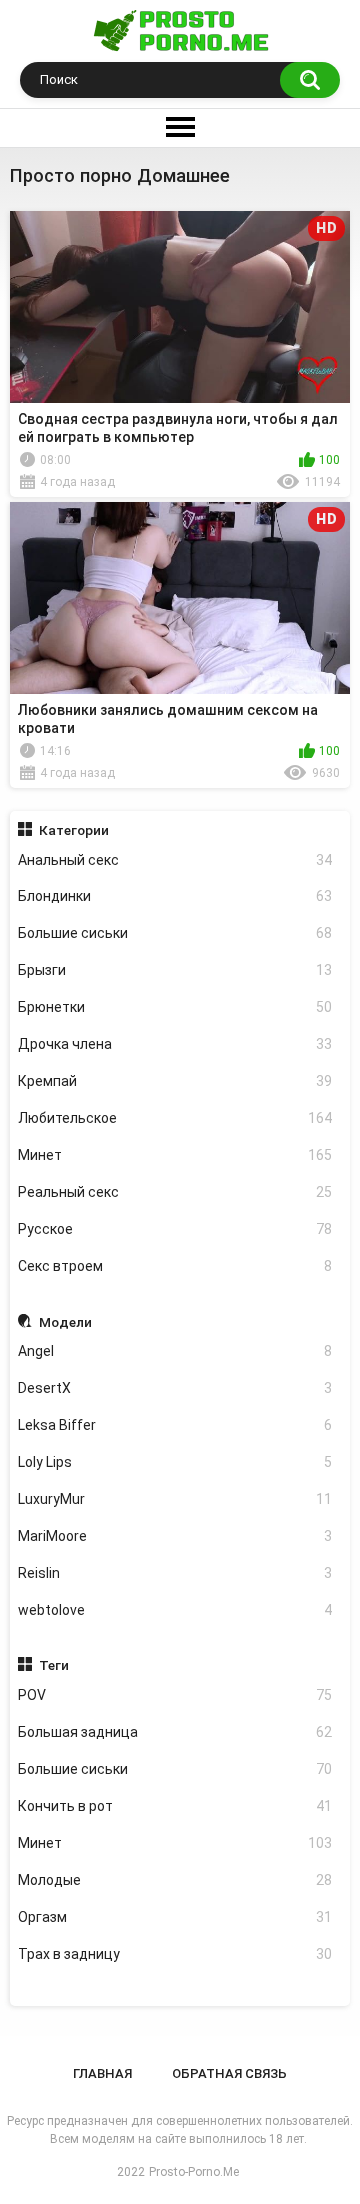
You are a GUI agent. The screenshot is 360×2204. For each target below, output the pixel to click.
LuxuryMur (175, 1499)
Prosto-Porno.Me (194, 2172)
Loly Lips (175, 1462)
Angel (175, 1351)
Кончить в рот (175, 1806)
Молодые (175, 1880)
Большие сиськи (175, 933)
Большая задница (175, 1732)
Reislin (175, 1573)
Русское (175, 1229)
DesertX (175, 1388)
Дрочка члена (175, 1044)
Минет (175, 1155)
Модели (65, 1322)
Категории (74, 830)
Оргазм (175, 1917)
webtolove (175, 1610)
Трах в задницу (175, 1954)
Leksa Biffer (175, 1425)
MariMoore (175, 1536)
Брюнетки (175, 1007)
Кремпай (175, 1081)
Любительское (175, 1118)
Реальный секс (175, 1192)
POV (175, 1695)
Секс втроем (175, 1266)
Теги (54, 1665)
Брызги (175, 970)
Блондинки (175, 896)
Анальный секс (175, 860)
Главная (102, 2073)
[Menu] (180, 128)
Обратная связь (229, 2073)
